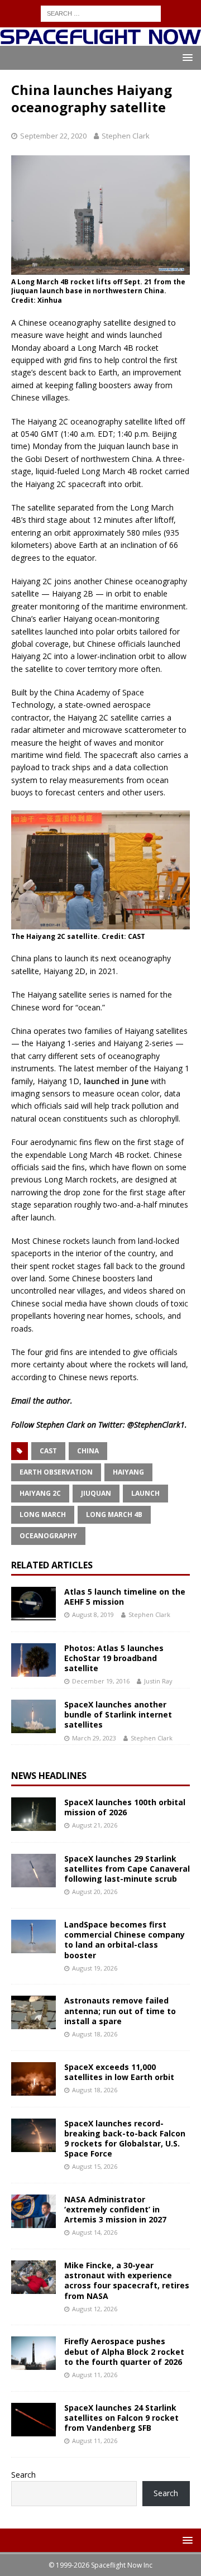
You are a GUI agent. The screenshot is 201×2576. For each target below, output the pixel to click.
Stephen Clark (126, 136)
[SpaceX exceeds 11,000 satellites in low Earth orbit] (33, 2079)
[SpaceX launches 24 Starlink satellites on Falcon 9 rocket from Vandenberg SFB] (33, 2420)
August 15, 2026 (95, 2166)
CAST (48, 1451)
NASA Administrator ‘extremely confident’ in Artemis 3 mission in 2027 (115, 2209)
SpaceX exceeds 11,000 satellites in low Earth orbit (119, 2072)
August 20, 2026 (95, 1892)
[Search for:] (101, 13)
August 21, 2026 (95, 1825)
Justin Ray (158, 1681)
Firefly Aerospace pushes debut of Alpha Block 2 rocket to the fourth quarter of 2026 (124, 2351)
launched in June (116, 1081)
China (88, 1451)
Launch (145, 1493)
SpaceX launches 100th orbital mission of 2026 (125, 1807)
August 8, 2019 (93, 1614)
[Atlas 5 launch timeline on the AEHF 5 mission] (33, 1604)
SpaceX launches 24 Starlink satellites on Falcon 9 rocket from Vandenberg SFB (121, 2418)
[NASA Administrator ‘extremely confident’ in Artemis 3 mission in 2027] (33, 2211)
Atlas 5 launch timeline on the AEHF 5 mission (125, 1597)
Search (23, 2475)
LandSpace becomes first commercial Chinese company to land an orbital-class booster (125, 1940)
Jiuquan (96, 1493)
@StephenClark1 (156, 1425)
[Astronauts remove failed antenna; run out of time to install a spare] (33, 2012)
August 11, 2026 (95, 2375)
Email (21, 1401)
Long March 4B (114, 1514)
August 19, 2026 (95, 1968)
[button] (186, 57)
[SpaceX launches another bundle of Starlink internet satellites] (33, 1716)
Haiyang (128, 1472)
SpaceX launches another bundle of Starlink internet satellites (118, 1714)
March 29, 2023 (94, 1738)
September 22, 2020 (53, 136)
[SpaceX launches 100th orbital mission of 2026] (33, 1814)
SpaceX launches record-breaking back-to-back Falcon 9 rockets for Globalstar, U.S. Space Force (125, 2139)
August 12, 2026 (95, 2309)
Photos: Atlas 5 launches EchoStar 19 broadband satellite (114, 1658)
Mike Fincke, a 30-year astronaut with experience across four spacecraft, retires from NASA (127, 2281)
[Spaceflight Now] (100, 39)
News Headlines (49, 1776)
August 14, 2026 (95, 2232)
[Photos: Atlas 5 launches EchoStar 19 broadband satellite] (33, 1660)
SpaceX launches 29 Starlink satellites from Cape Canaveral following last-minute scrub (127, 1869)
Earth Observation (56, 1472)
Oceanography (48, 1536)
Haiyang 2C (40, 1493)
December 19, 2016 (101, 1681)
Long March (43, 1514)
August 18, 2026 (95, 2034)
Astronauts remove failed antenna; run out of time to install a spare (120, 2010)
